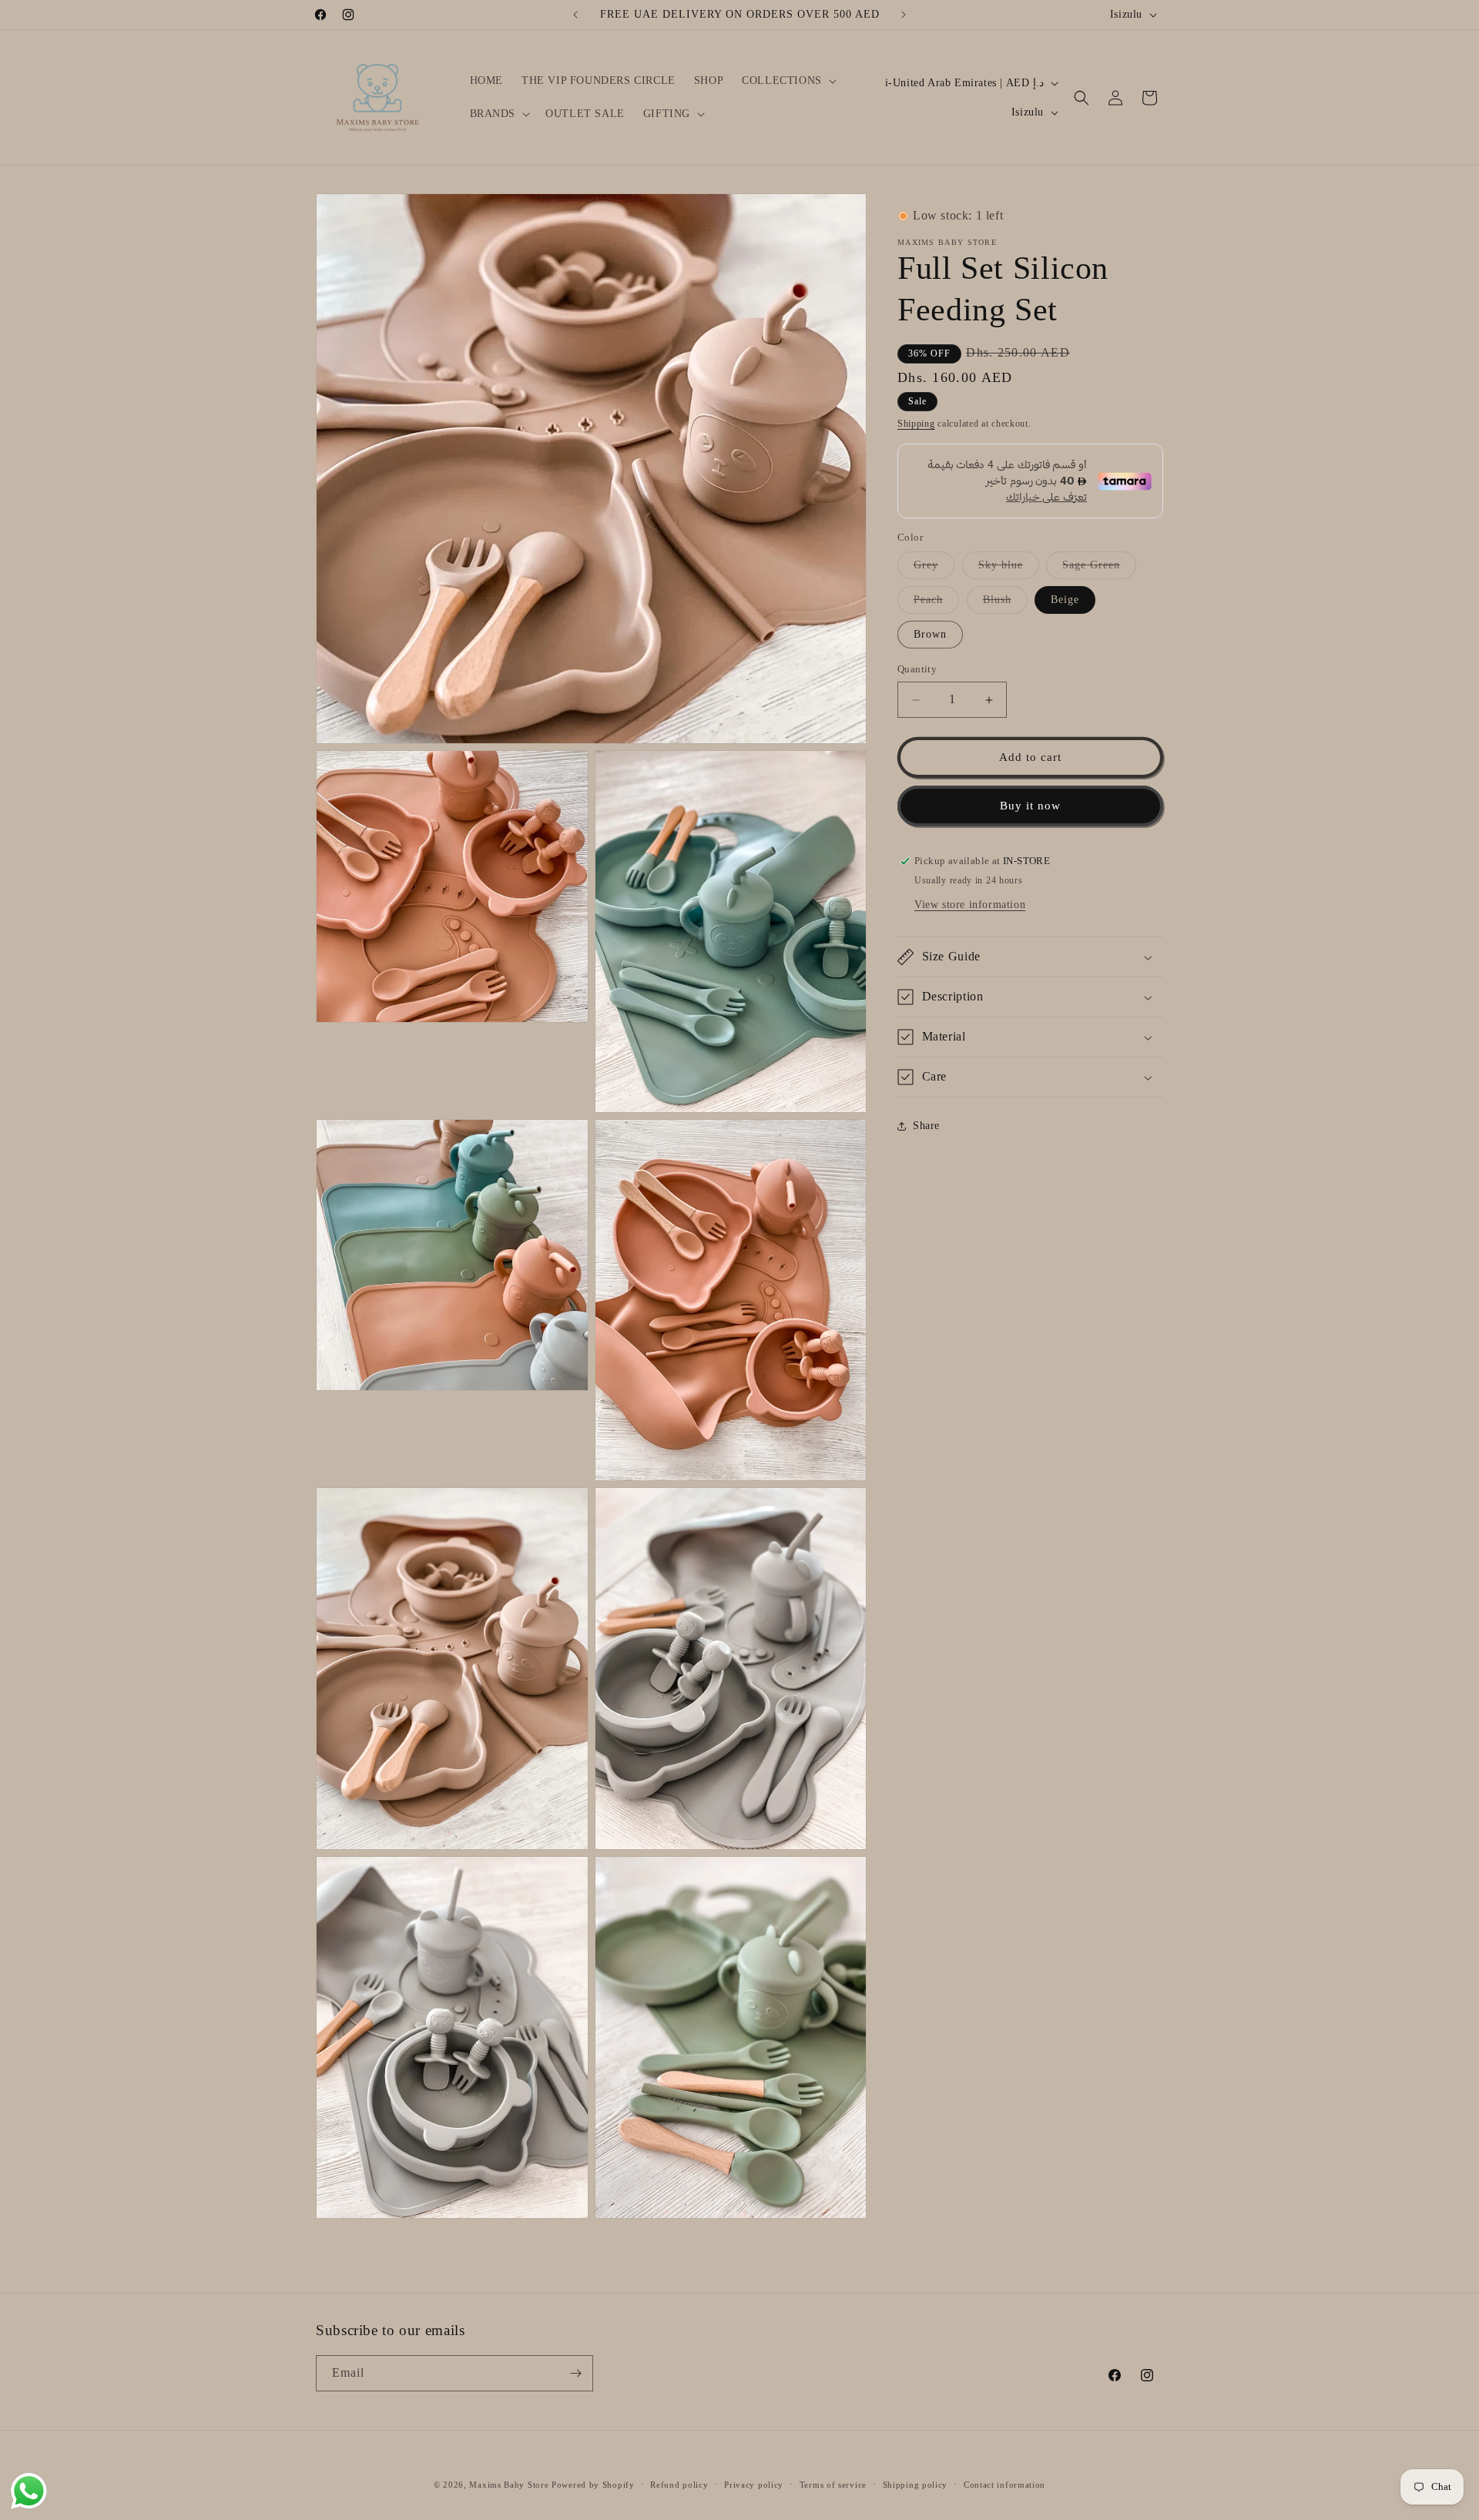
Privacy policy (754, 2485)
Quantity (917, 670)
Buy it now (1030, 806)
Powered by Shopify (593, 2485)
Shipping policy (916, 2485)
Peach (936, 604)
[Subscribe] (575, 2373)
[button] (788, 81)
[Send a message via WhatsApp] (29, 2491)
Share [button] (926, 1126)
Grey (934, 570)
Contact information (1004, 2485)
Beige (1065, 600)
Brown (930, 635)
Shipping (916, 424)
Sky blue (1009, 570)
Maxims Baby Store (509, 2485)
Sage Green (1099, 570)
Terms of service (833, 2485)
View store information (970, 905)
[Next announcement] (904, 15)
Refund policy (679, 2485)
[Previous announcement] (575, 15)
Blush (1005, 604)
